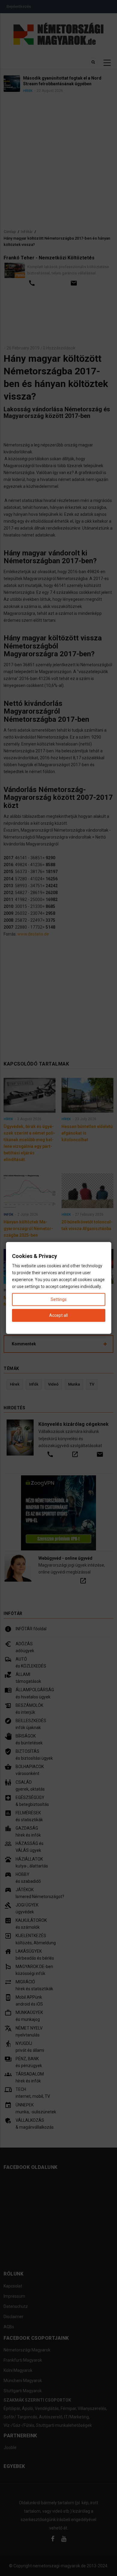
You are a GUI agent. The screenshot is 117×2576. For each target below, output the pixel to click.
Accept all (58, 1315)
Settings (59, 1299)
